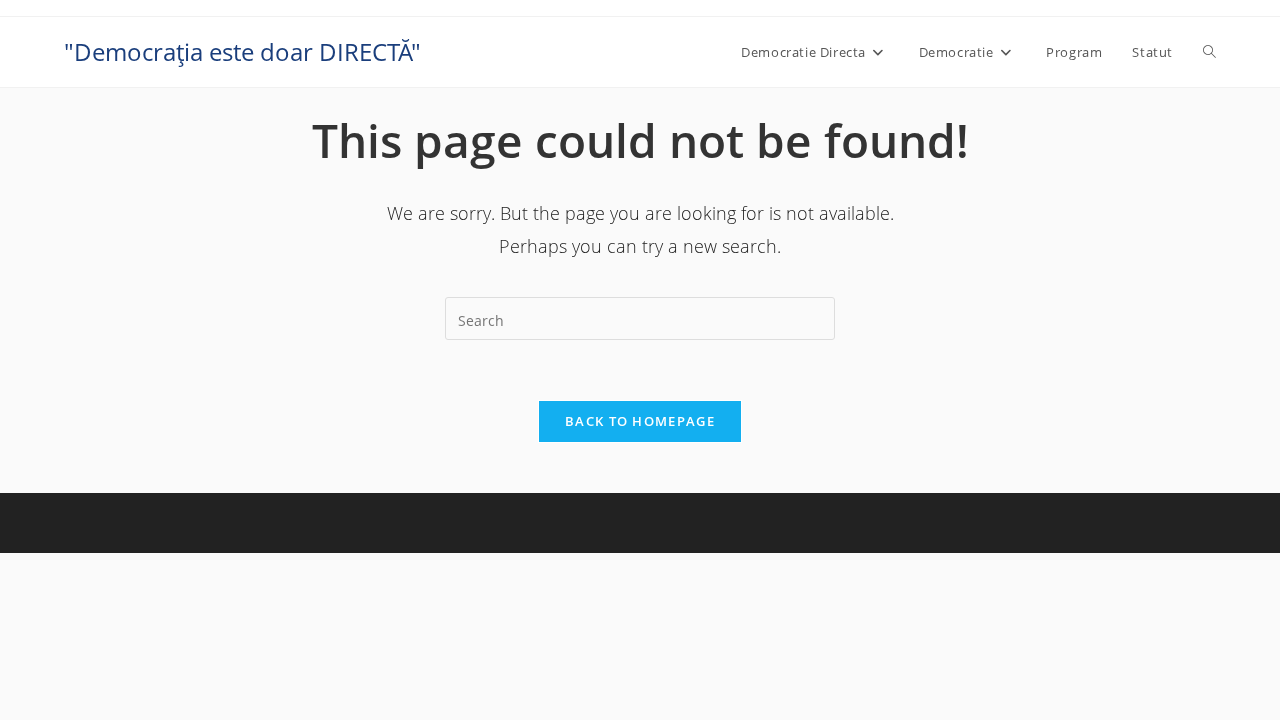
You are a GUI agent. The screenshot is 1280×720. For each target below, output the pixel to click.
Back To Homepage (640, 421)
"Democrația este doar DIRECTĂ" (242, 51)
